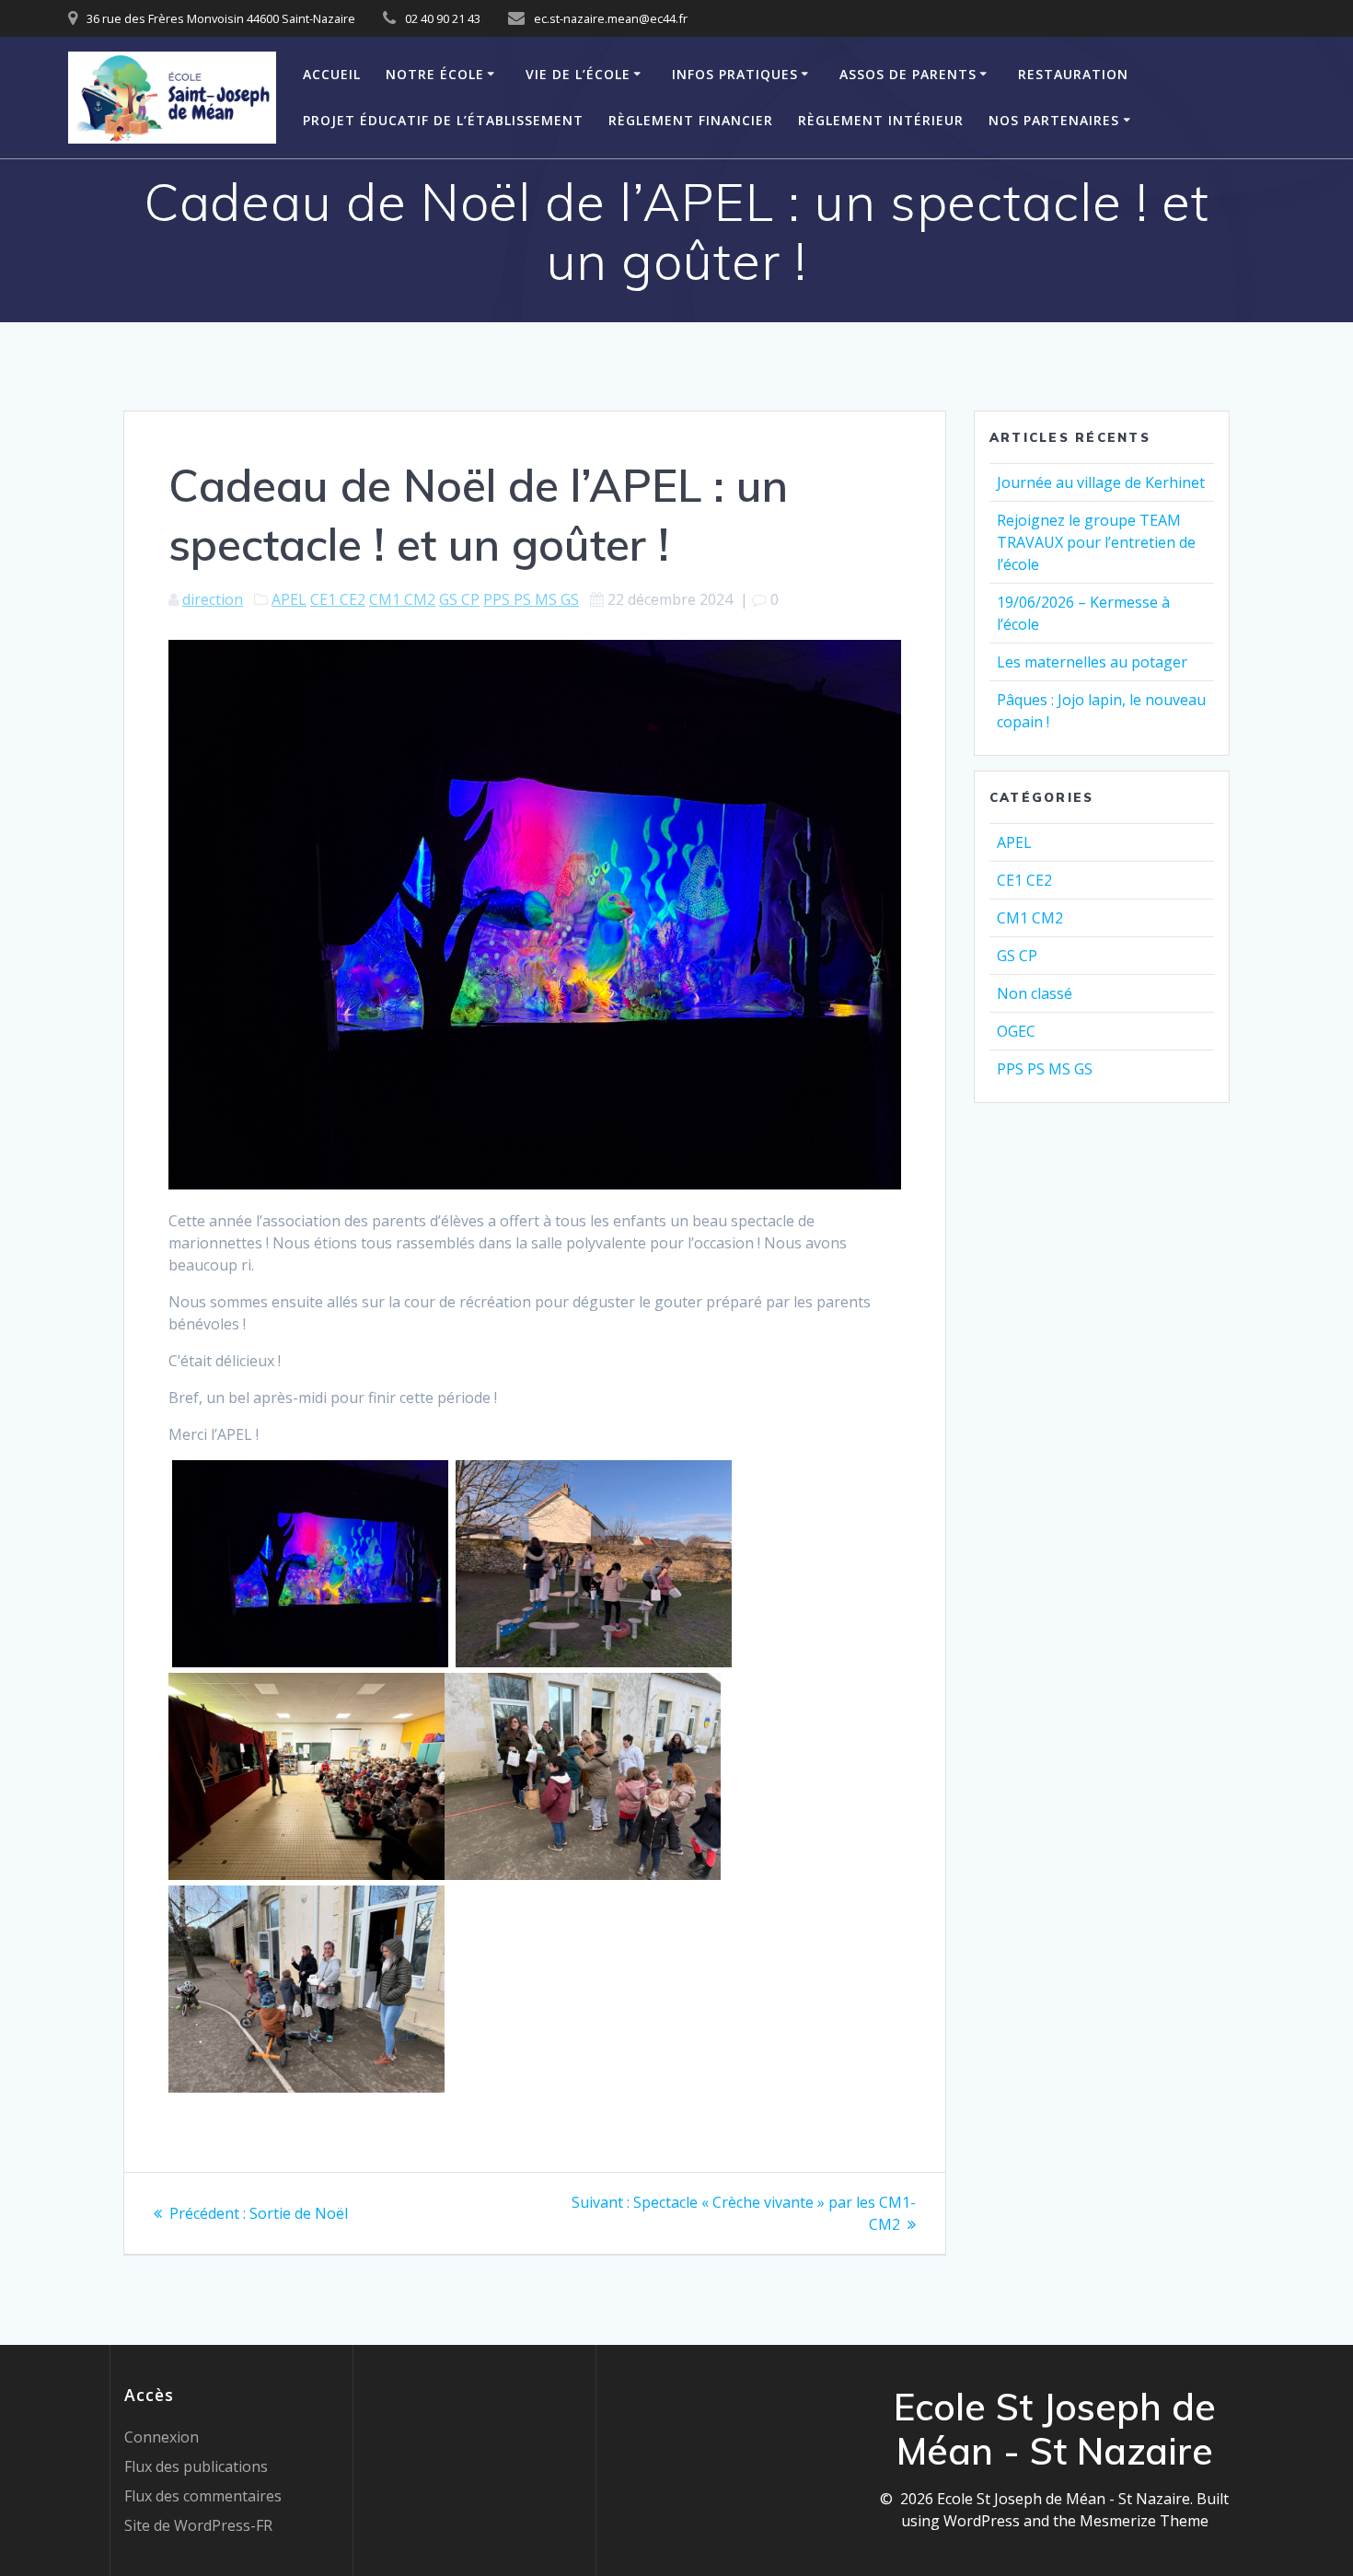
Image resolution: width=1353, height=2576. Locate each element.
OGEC (1016, 1031)
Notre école (435, 74)
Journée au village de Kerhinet (1101, 482)
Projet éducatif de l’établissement (443, 120)
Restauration (1073, 74)
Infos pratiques (735, 74)
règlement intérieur (881, 120)
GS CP (459, 599)
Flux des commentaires (203, 2496)
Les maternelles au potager (1092, 662)
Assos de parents (908, 74)
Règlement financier (691, 120)
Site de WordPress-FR (198, 2525)
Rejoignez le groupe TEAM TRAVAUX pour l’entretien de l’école (1096, 542)
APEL (289, 599)
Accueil (332, 74)
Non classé (1035, 993)
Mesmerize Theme (1144, 2521)
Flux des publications (196, 2466)
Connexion (162, 2437)
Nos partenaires (1054, 120)
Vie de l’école (578, 74)
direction (213, 599)
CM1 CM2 (402, 599)
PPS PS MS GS (531, 599)
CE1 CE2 (338, 599)
